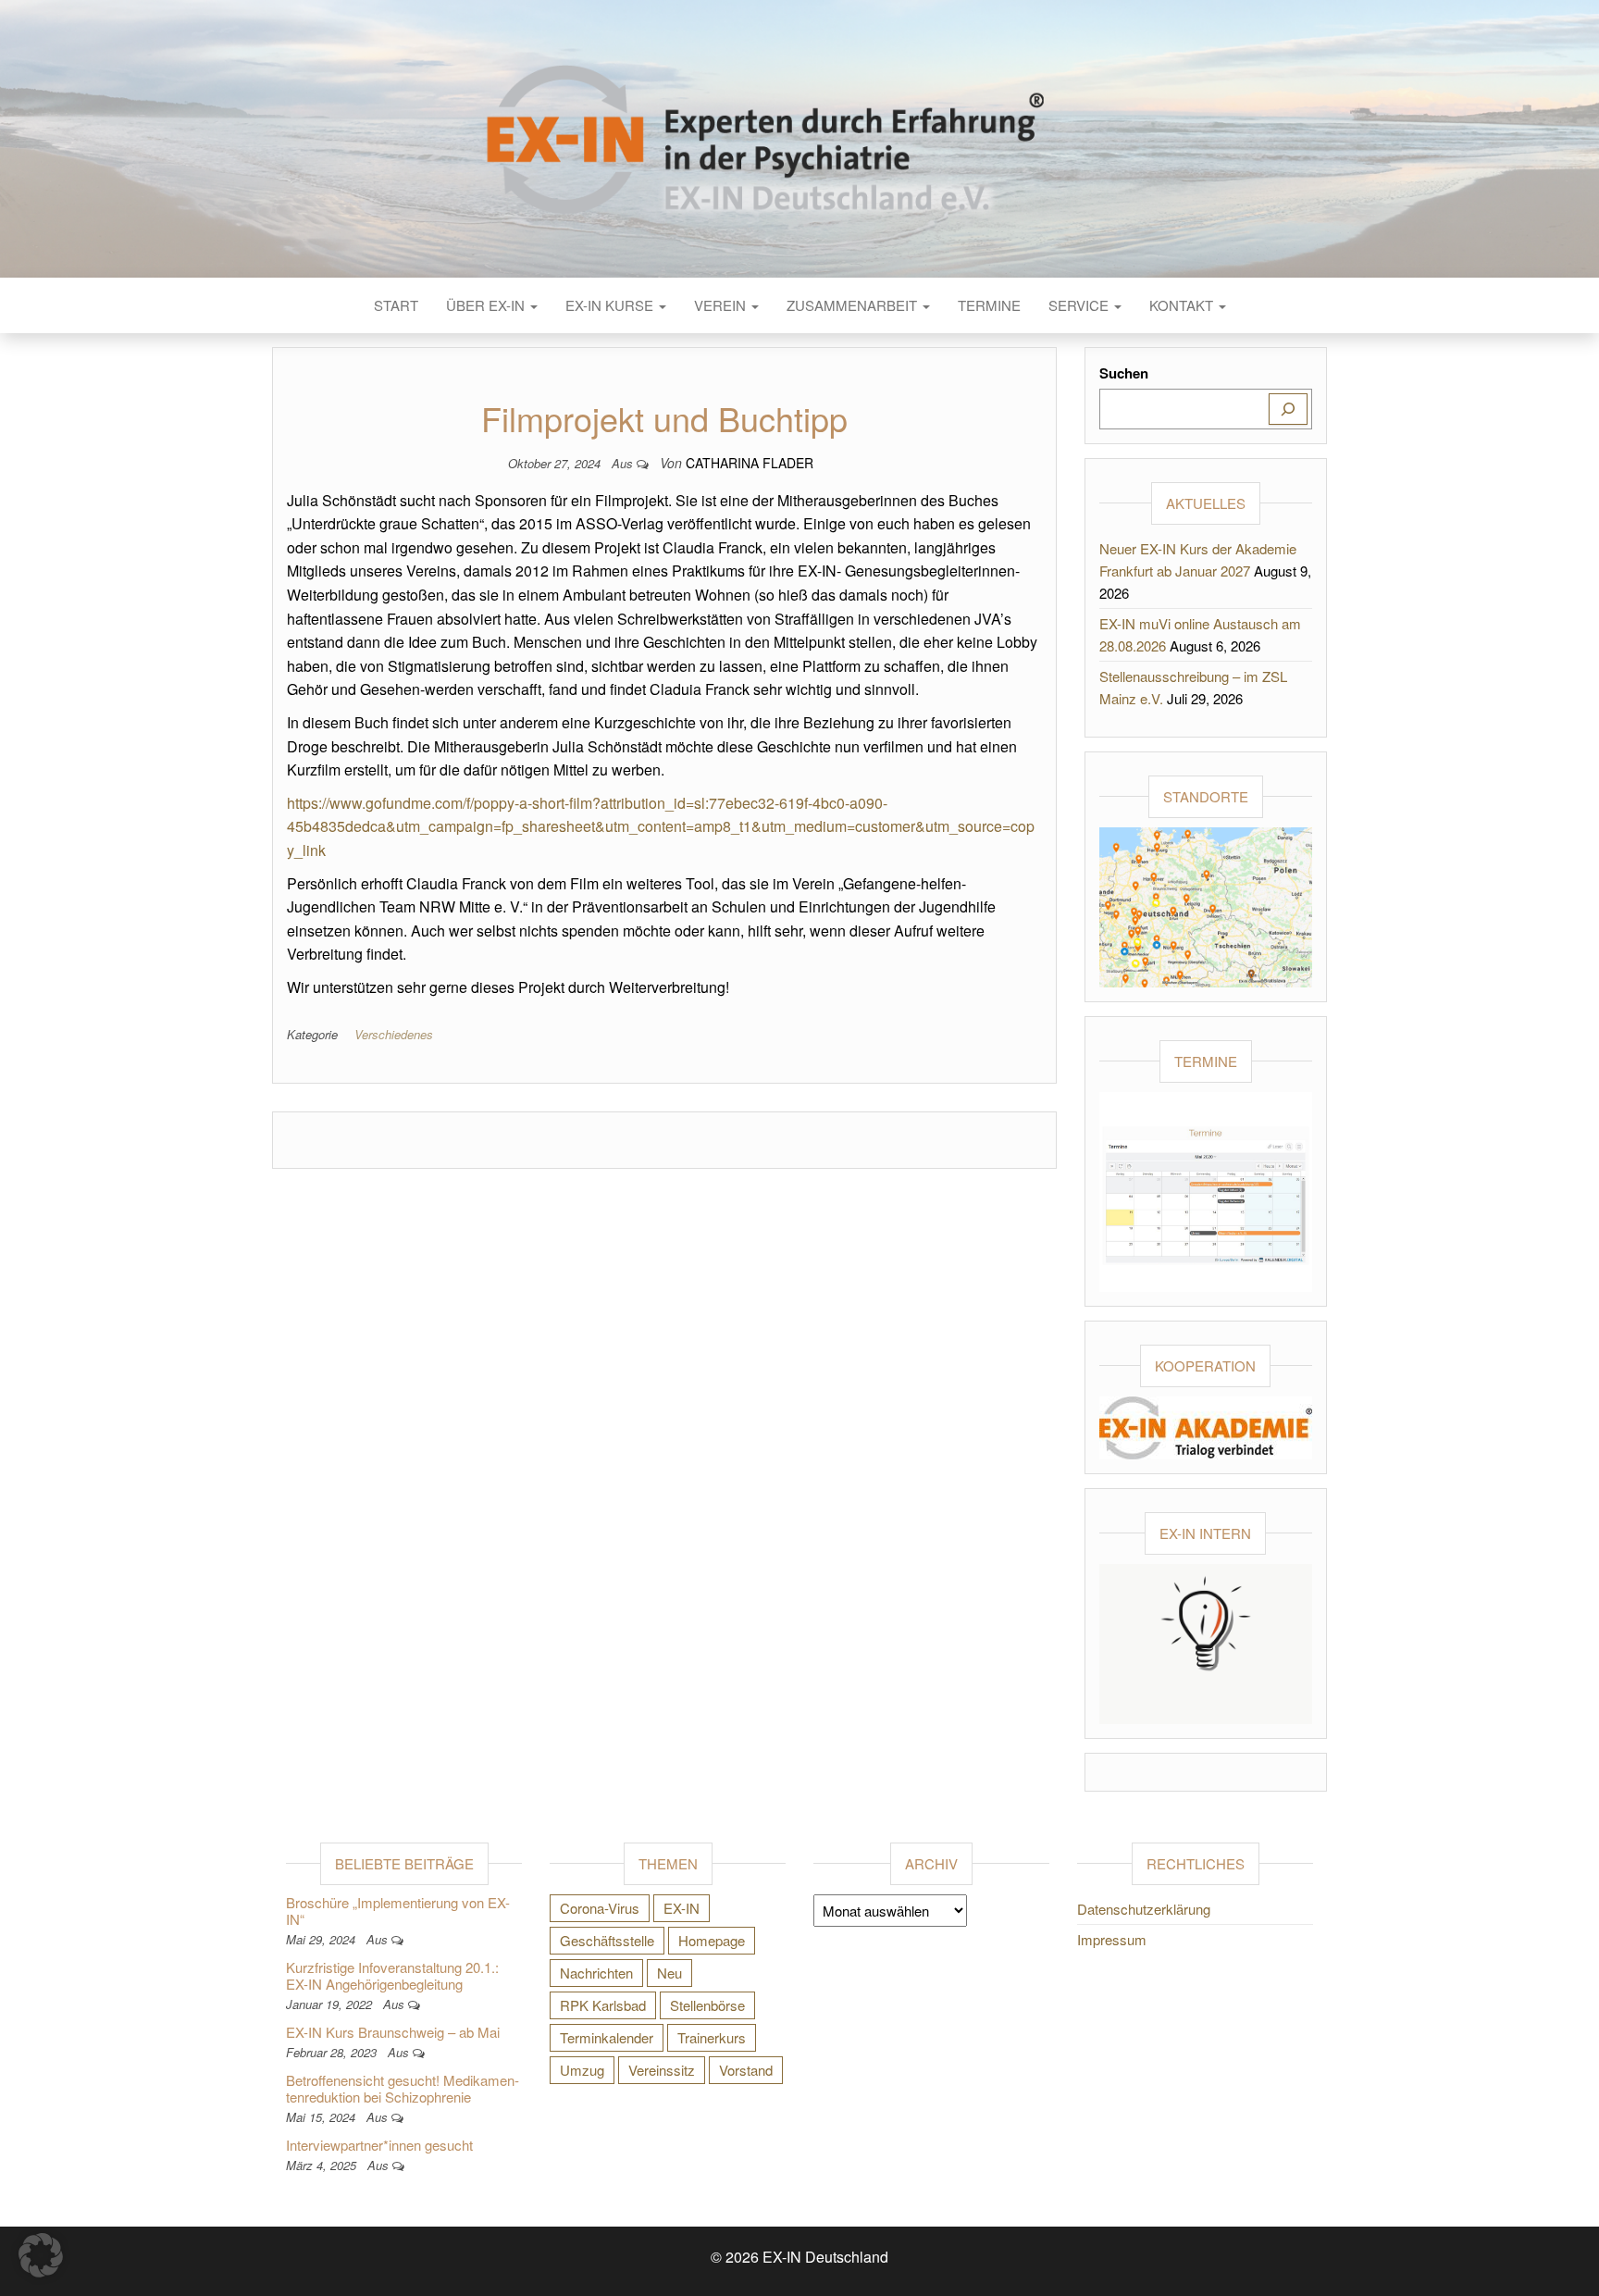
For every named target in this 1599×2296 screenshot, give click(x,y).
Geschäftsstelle (607, 1940)
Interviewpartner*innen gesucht (379, 2145)
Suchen (1124, 373)
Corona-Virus (600, 1908)
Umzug (582, 2070)
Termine (989, 305)
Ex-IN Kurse (611, 305)
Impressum (1112, 1939)
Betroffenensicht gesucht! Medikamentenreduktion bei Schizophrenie (403, 2088)
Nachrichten (596, 1973)
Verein (722, 305)
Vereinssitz (662, 2070)
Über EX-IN (487, 305)
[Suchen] (1288, 409)
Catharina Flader (750, 463)
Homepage (712, 1940)
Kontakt (1183, 305)
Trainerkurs (712, 2037)
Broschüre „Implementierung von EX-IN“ (398, 1911)
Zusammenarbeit (854, 305)
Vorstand (746, 2070)
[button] (41, 2255)
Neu (669, 1973)
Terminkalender (607, 2037)
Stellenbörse (707, 2005)
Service (1080, 305)
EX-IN (682, 1908)
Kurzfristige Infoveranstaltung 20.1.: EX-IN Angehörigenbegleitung (392, 1975)
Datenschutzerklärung (1144, 1909)
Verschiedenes (394, 1034)
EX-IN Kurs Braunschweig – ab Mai (393, 2032)
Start (396, 305)
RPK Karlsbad (603, 2005)
